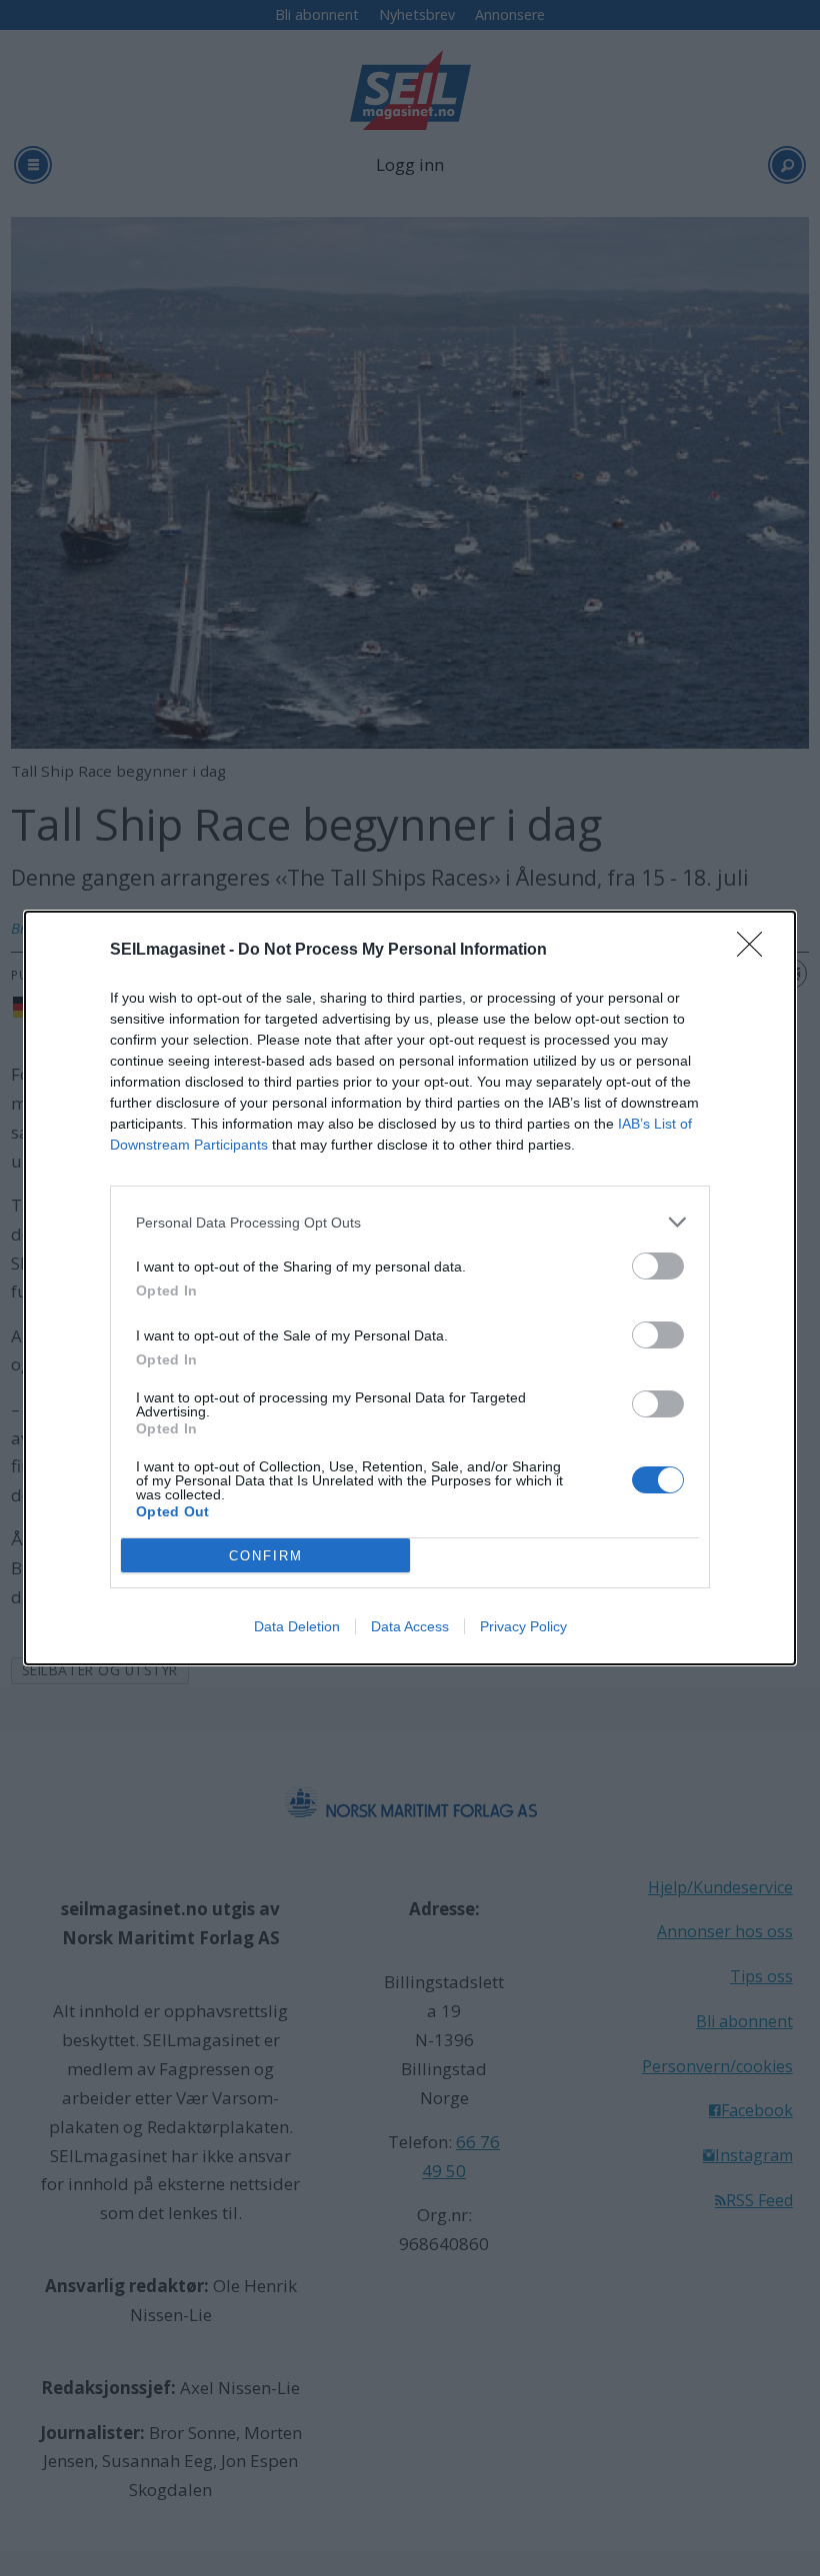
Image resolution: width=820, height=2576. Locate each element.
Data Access (410, 1626)
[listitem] (410, 1222)
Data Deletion (297, 1626)
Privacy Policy (523, 1626)
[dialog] (410, 1288)
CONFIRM (266, 1556)
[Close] (756, 951)
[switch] (658, 1266)
